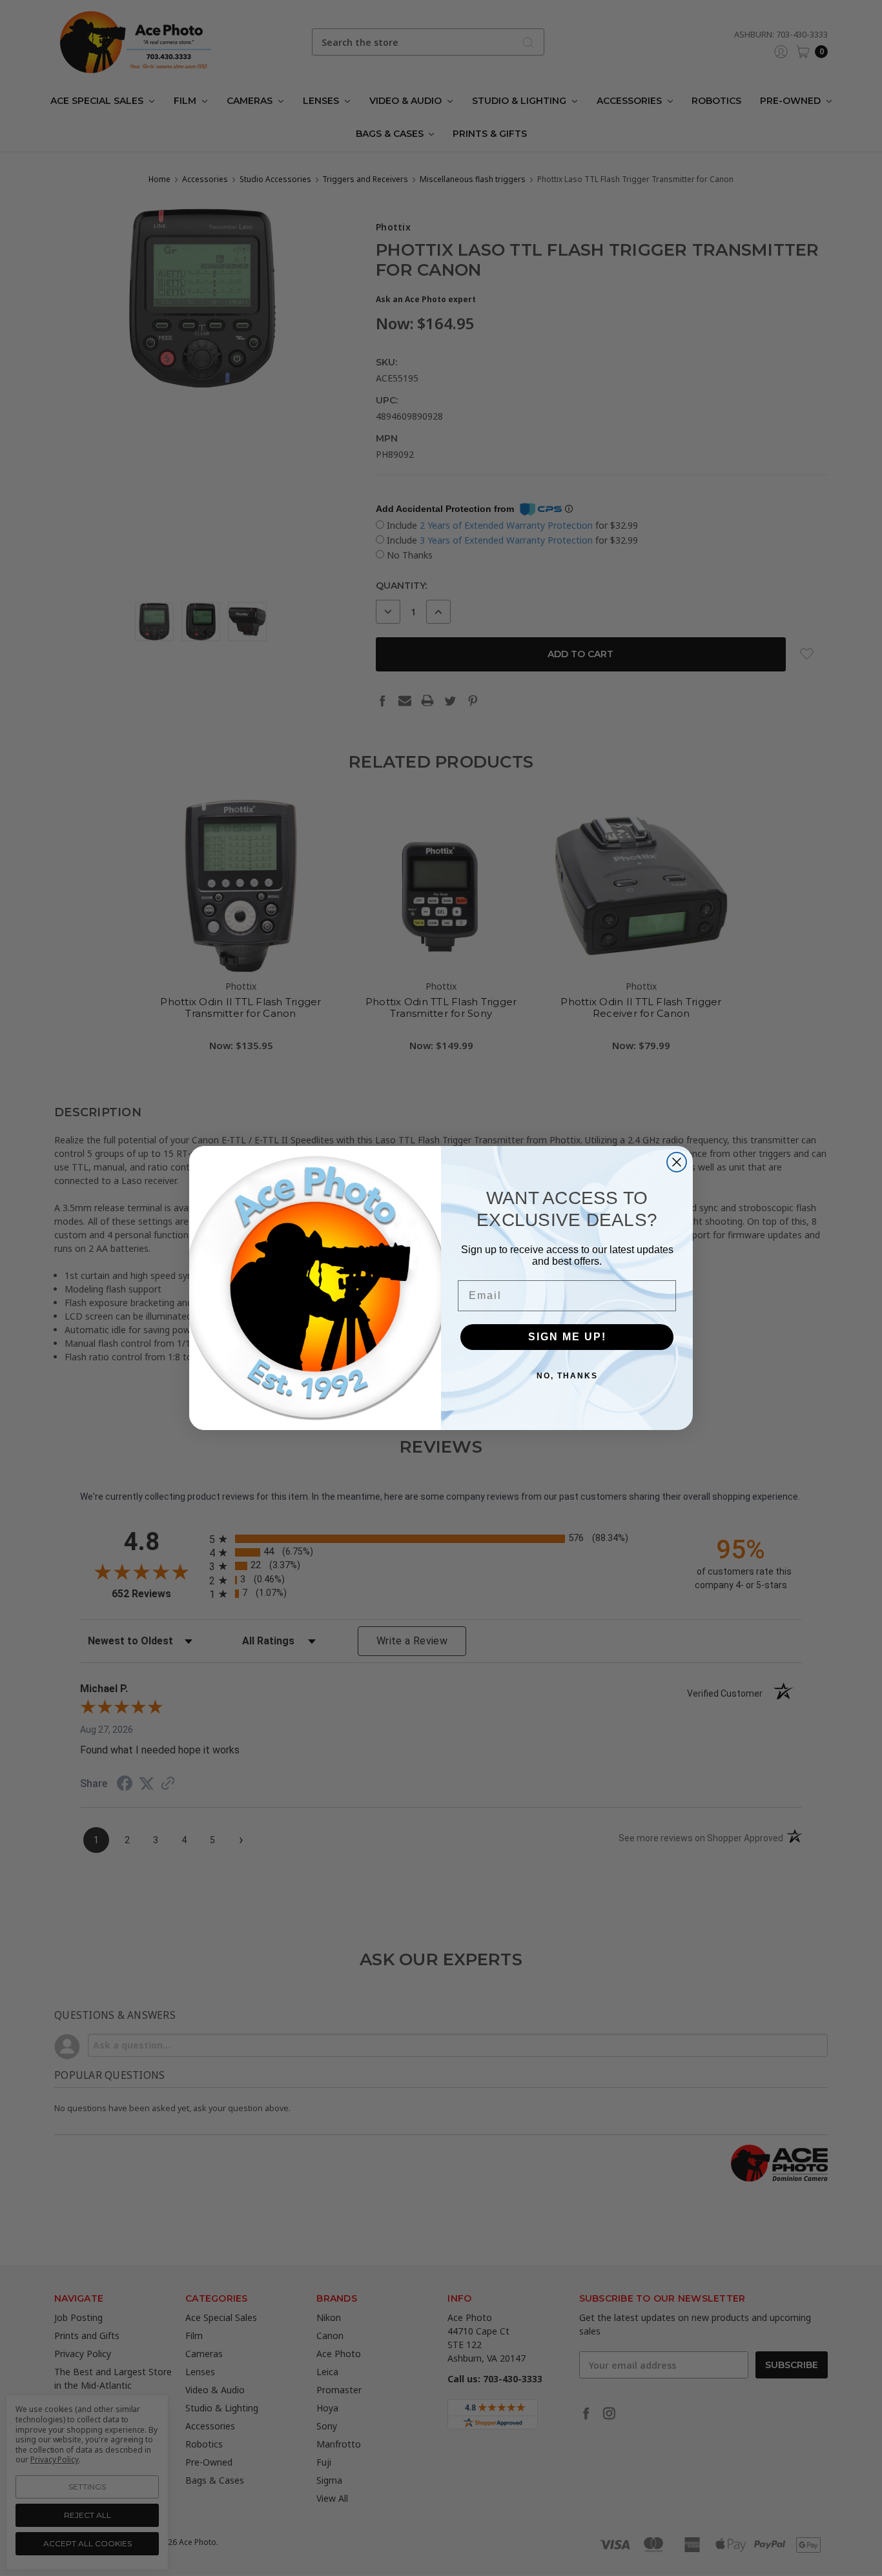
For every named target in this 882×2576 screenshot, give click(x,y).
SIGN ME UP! (567, 1337)
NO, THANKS (567, 1376)
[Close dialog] (677, 1162)
